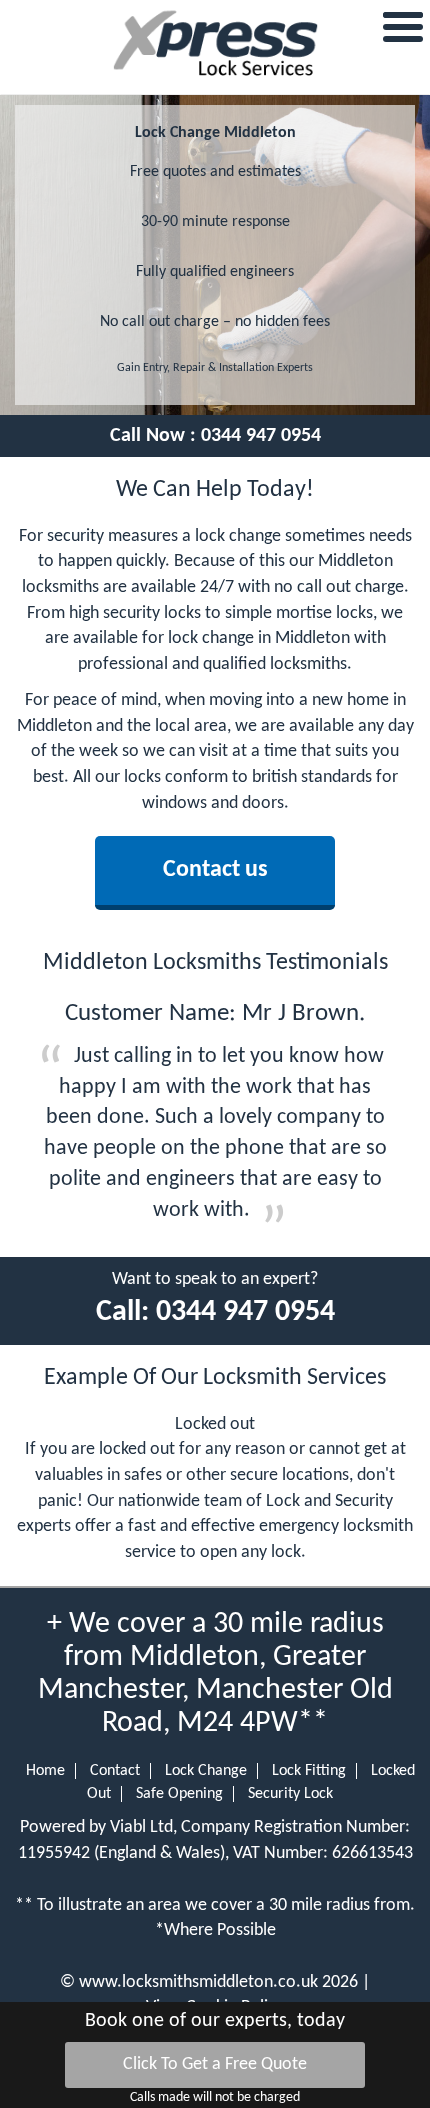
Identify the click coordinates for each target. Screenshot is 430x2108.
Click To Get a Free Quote (215, 2064)
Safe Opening (179, 1794)
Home (45, 1771)
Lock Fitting (309, 1771)
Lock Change (206, 1771)
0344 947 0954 (261, 436)
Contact (115, 1771)
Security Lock (290, 1794)
